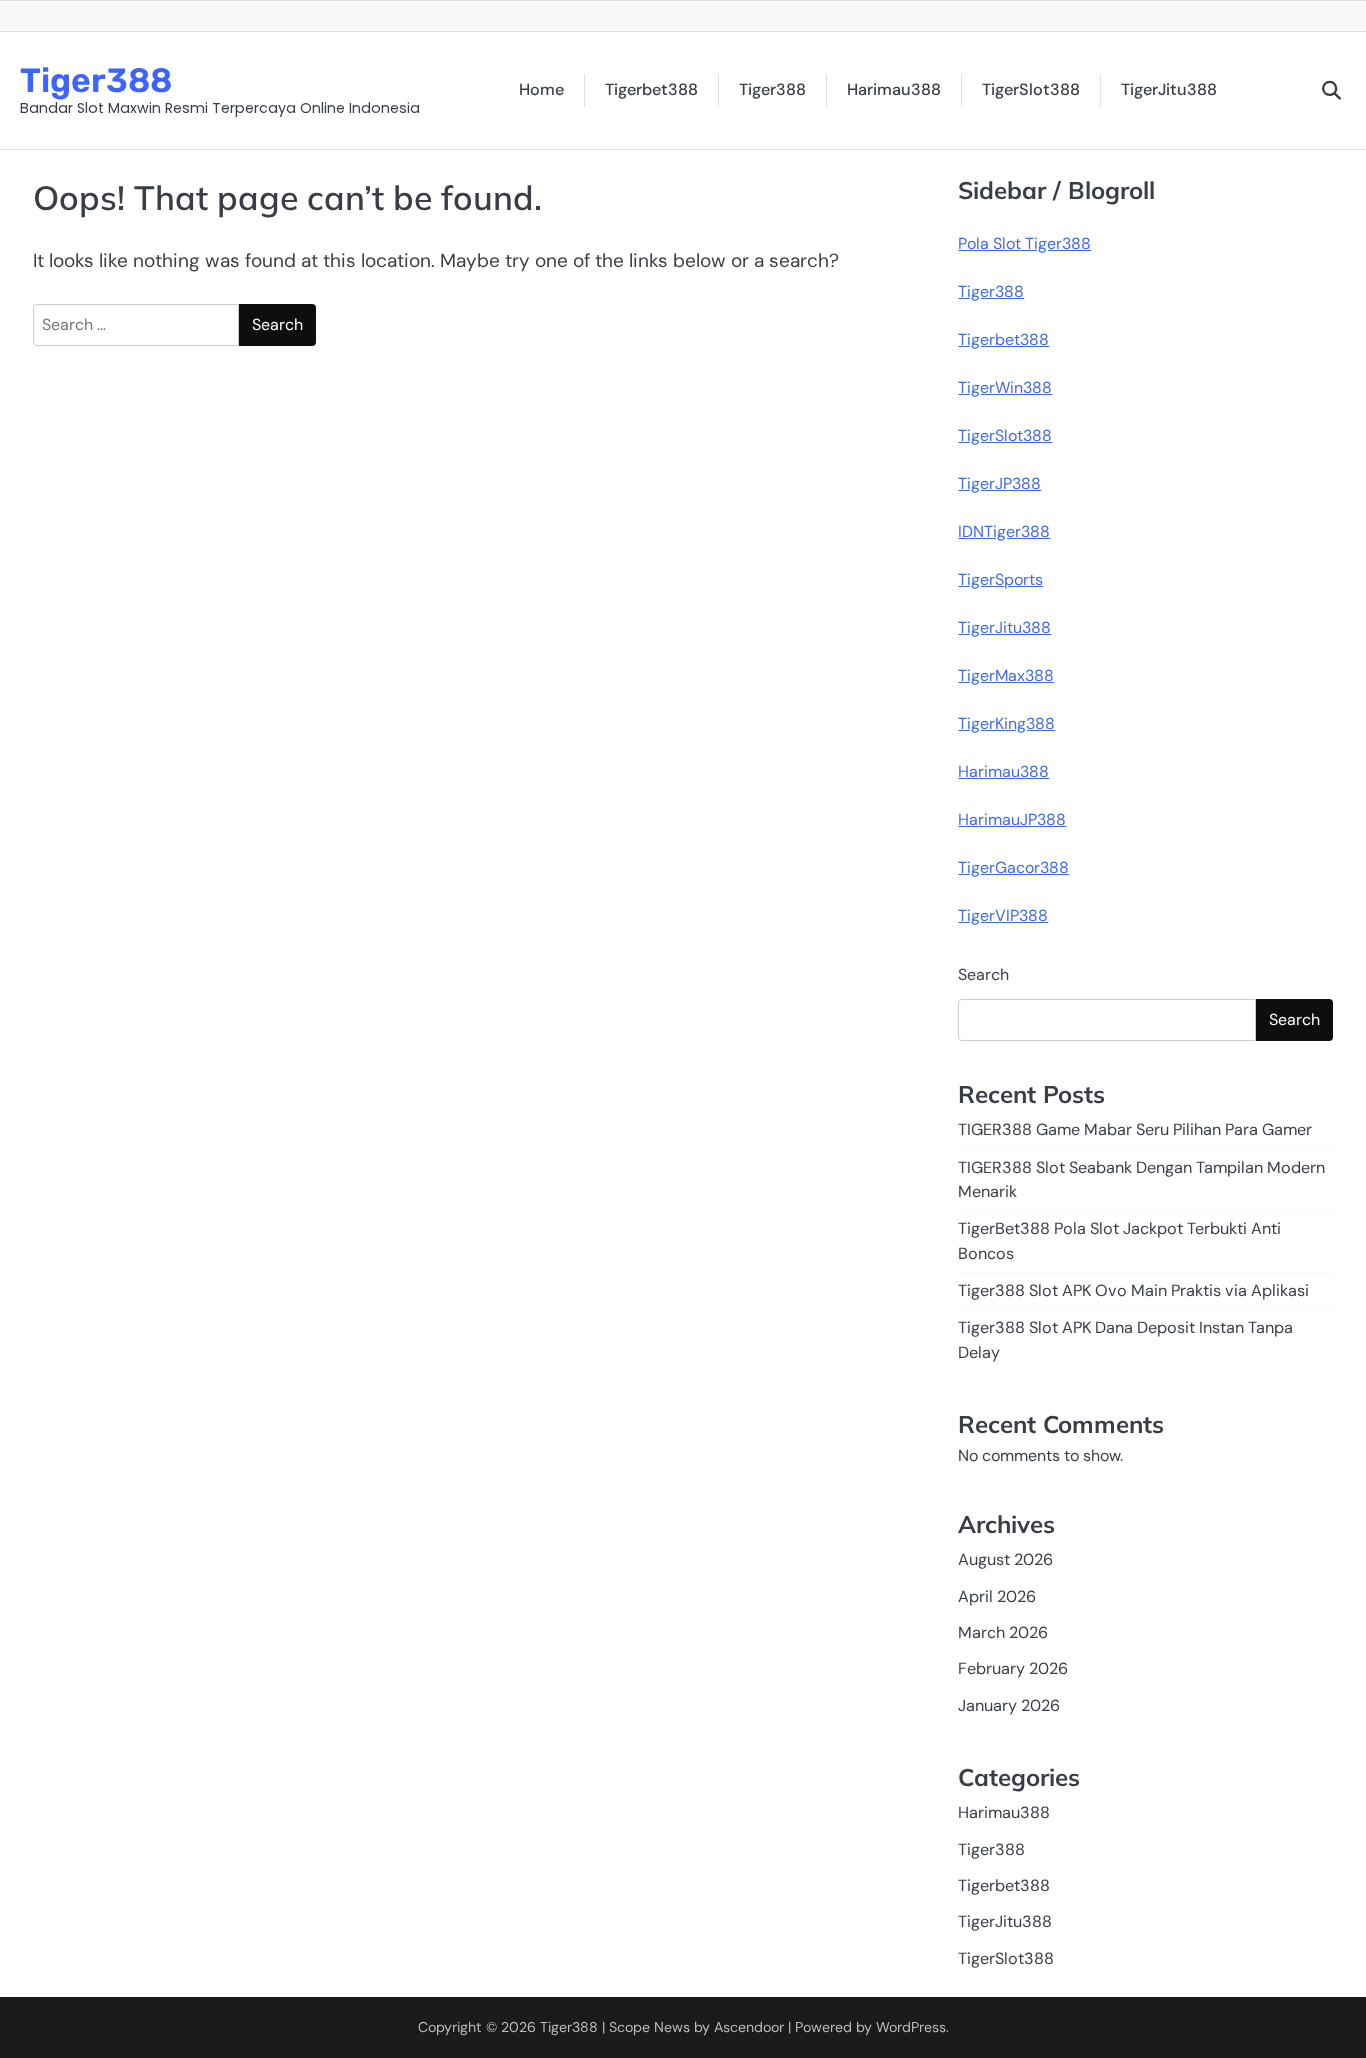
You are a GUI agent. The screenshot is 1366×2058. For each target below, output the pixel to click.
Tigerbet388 (651, 89)
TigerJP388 (999, 483)
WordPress (911, 2027)
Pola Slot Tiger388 (1024, 243)
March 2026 (1003, 1632)
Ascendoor (749, 2027)
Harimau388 (894, 89)
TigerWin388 (1005, 387)
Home (541, 89)
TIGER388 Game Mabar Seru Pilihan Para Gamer (1135, 1129)
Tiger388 (96, 80)
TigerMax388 (1006, 675)
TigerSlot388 (1031, 89)
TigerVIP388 (1003, 915)
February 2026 (1013, 1668)
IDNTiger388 (1004, 531)
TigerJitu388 (1169, 89)
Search (983, 974)
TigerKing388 (1006, 723)
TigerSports (1000, 579)
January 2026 (1009, 1705)
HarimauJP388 (1012, 819)
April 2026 (997, 1596)
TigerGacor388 (1013, 867)
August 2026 (1005, 1559)
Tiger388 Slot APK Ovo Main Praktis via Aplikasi (1133, 1290)
